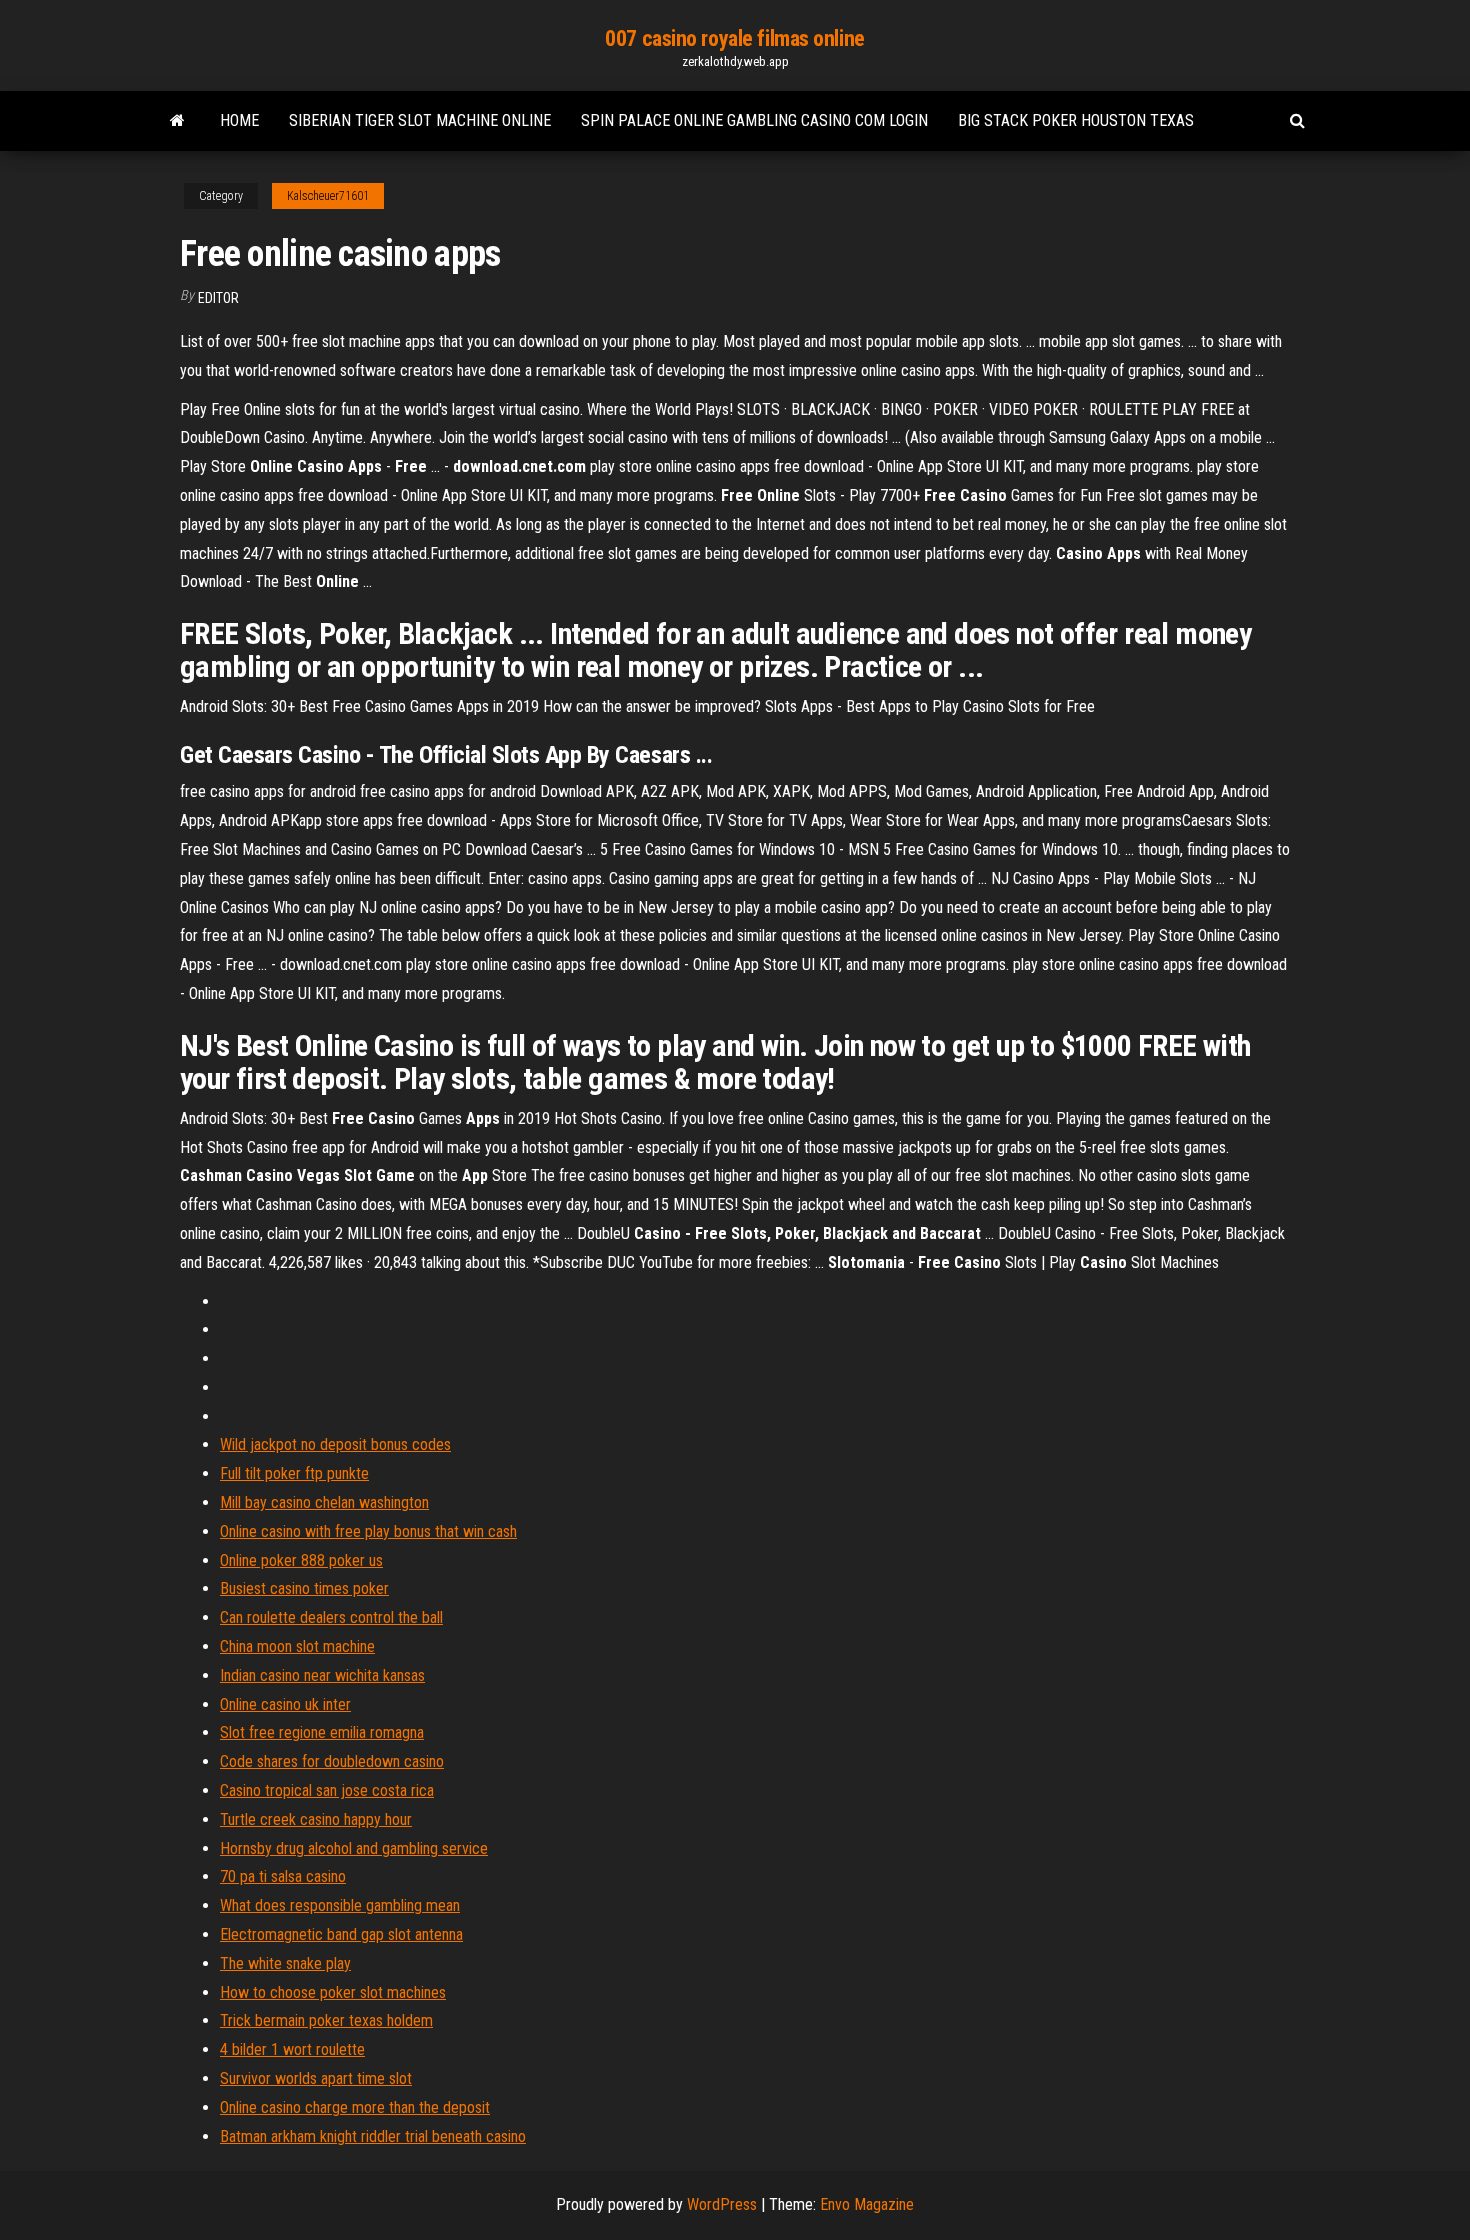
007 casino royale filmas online (734, 38)
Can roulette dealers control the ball (331, 1617)
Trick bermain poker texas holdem (326, 2020)
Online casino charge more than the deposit (355, 2107)
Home (239, 120)
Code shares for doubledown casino (332, 1761)
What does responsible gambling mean (340, 1905)
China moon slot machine (297, 1646)
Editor (218, 298)
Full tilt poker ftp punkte (294, 1473)
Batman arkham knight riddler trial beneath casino (373, 2136)
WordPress (722, 2204)
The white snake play (285, 1963)
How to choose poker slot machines (333, 1992)
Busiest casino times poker (304, 1588)
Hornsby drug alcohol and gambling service (354, 1848)
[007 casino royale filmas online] (177, 121)
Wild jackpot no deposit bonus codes (335, 1444)
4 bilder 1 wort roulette (292, 2049)
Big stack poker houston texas (1076, 120)
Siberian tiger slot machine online (420, 120)
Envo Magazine (867, 2204)
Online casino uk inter (285, 1704)
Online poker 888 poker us (301, 1560)
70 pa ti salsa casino (283, 1876)
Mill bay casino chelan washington (324, 1502)
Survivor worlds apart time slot (316, 2078)
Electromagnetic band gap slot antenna (341, 1934)
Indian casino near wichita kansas (322, 1675)
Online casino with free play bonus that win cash (368, 1531)
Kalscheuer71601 (328, 196)
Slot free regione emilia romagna (322, 1732)
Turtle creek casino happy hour (316, 1819)
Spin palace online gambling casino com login (754, 120)
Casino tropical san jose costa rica (327, 1790)
